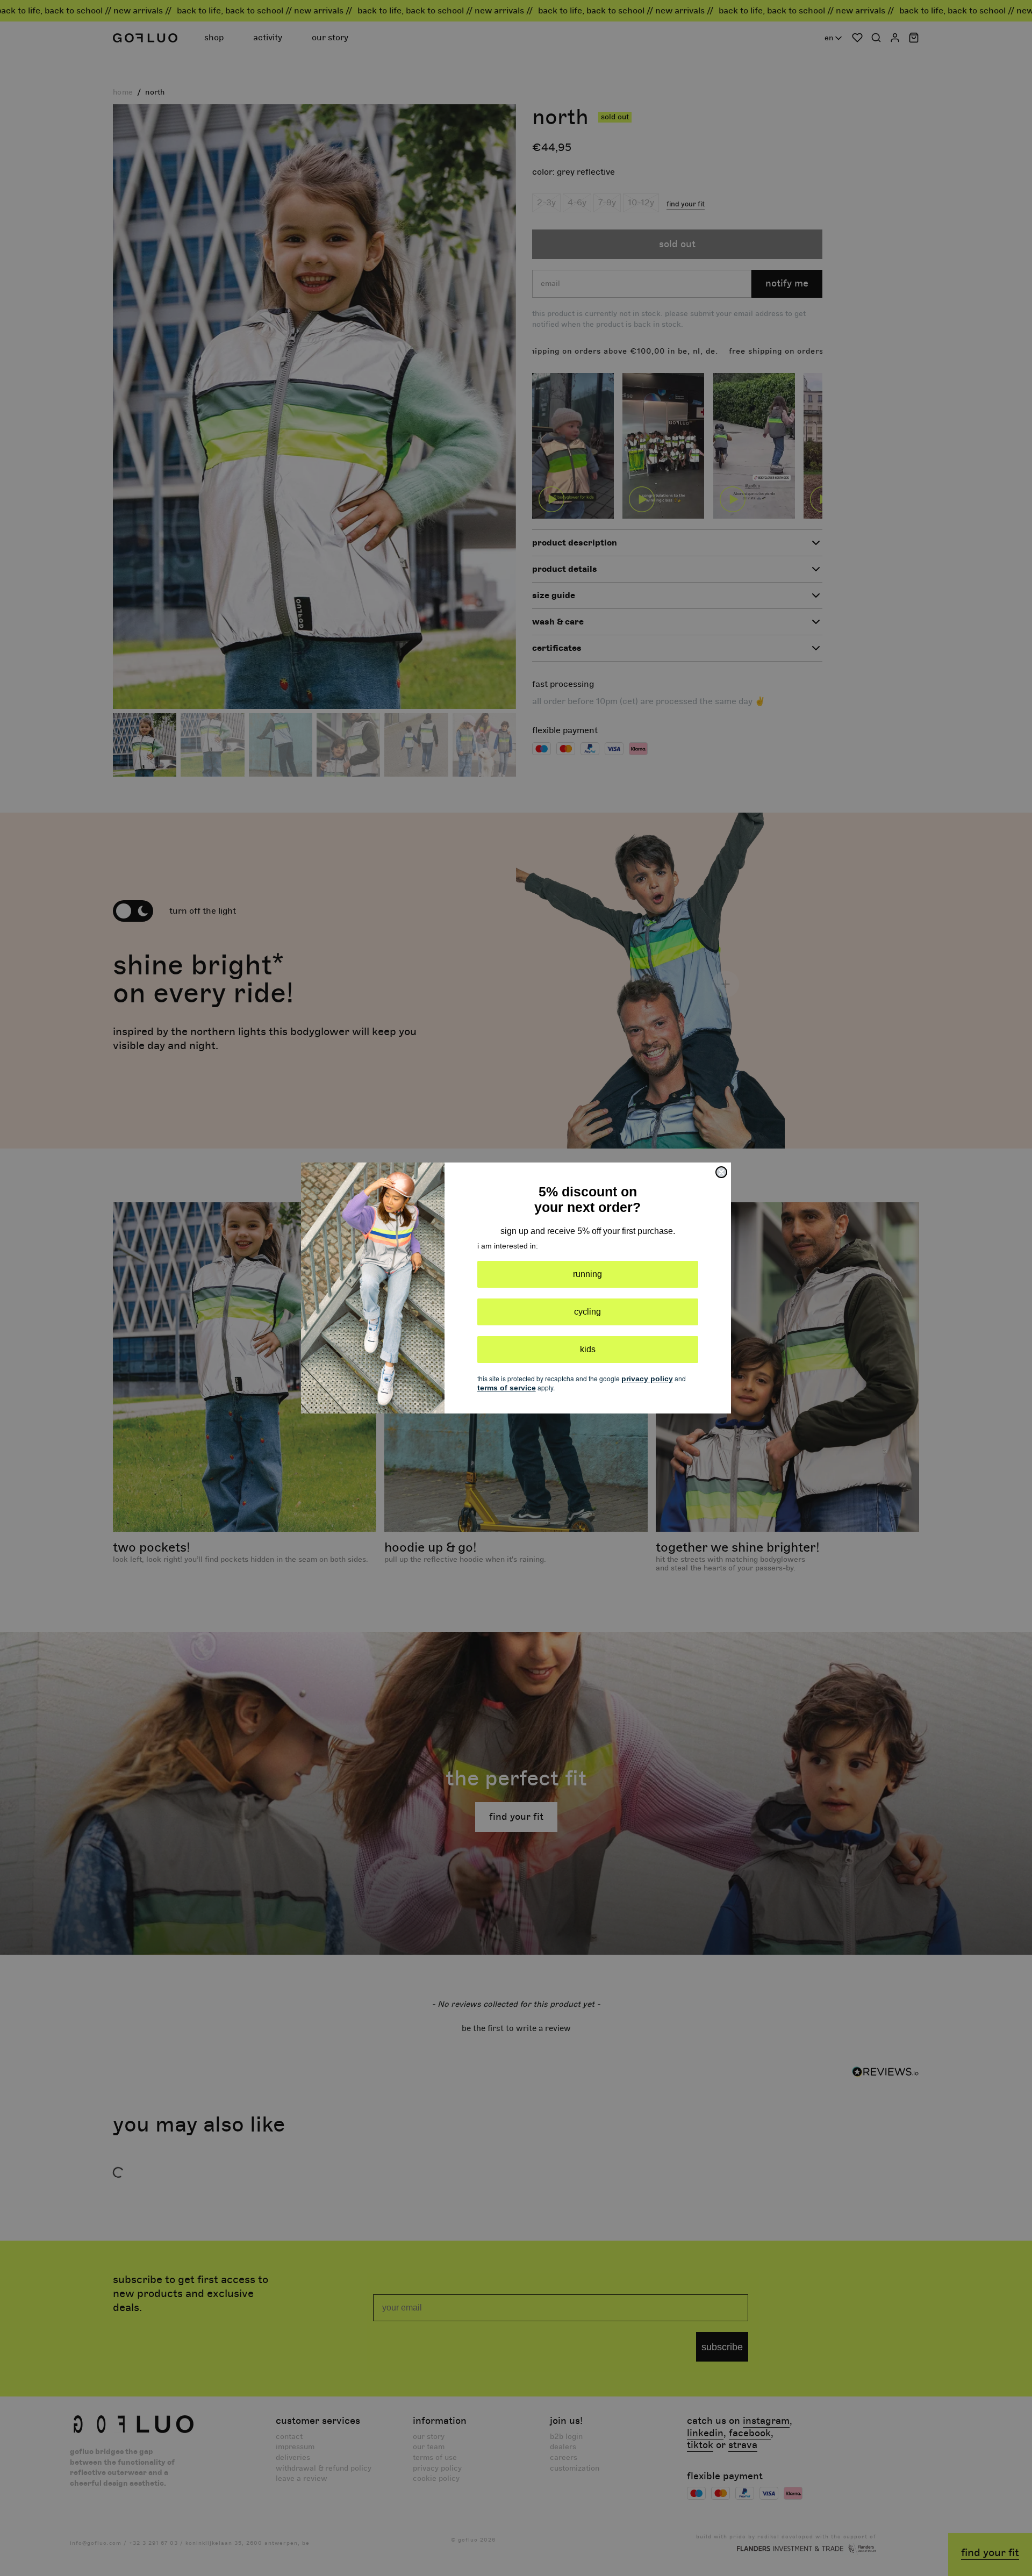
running (587, 1274)
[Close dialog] (721, 1172)
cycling (587, 1312)
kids (588, 1349)
